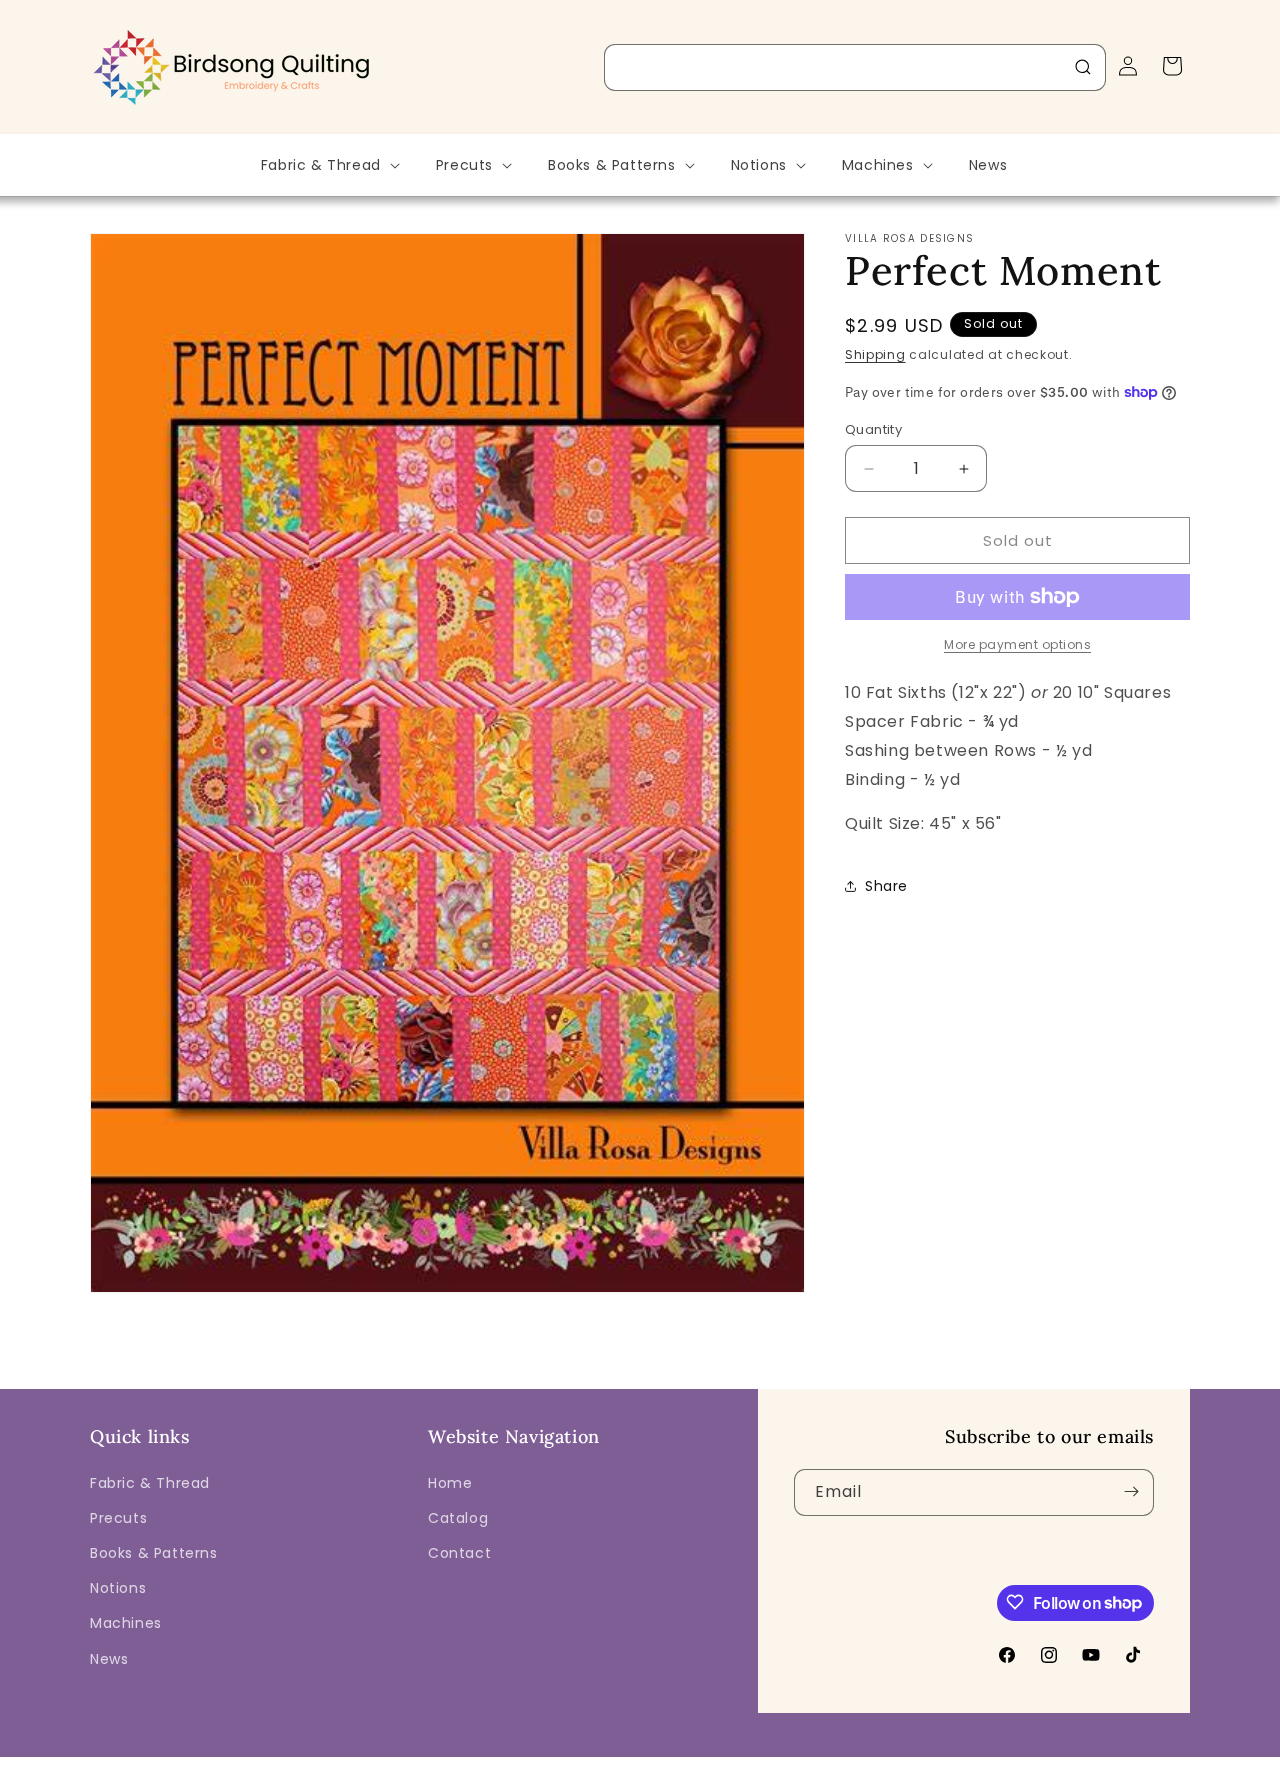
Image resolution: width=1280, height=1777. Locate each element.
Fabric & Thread (150, 1482)
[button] (328, 165)
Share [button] (886, 886)
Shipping (875, 354)
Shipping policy (885, 1762)
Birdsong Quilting (308, 1762)
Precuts (118, 1517)
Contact (459, 1552)
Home (450, 1482)
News (109, 1658)
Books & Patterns (154, 1552)
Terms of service (766, 1762)
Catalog (458, 1517)
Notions (118, 1588)
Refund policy (548, 1762)
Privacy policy (653, 1762)
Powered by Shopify (427, 1762)
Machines (126, 1623)
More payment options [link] (1017, 644)
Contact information (1014, 1762)
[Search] (1083, 67)
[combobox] (855, 67)
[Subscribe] (1131, 1491)
